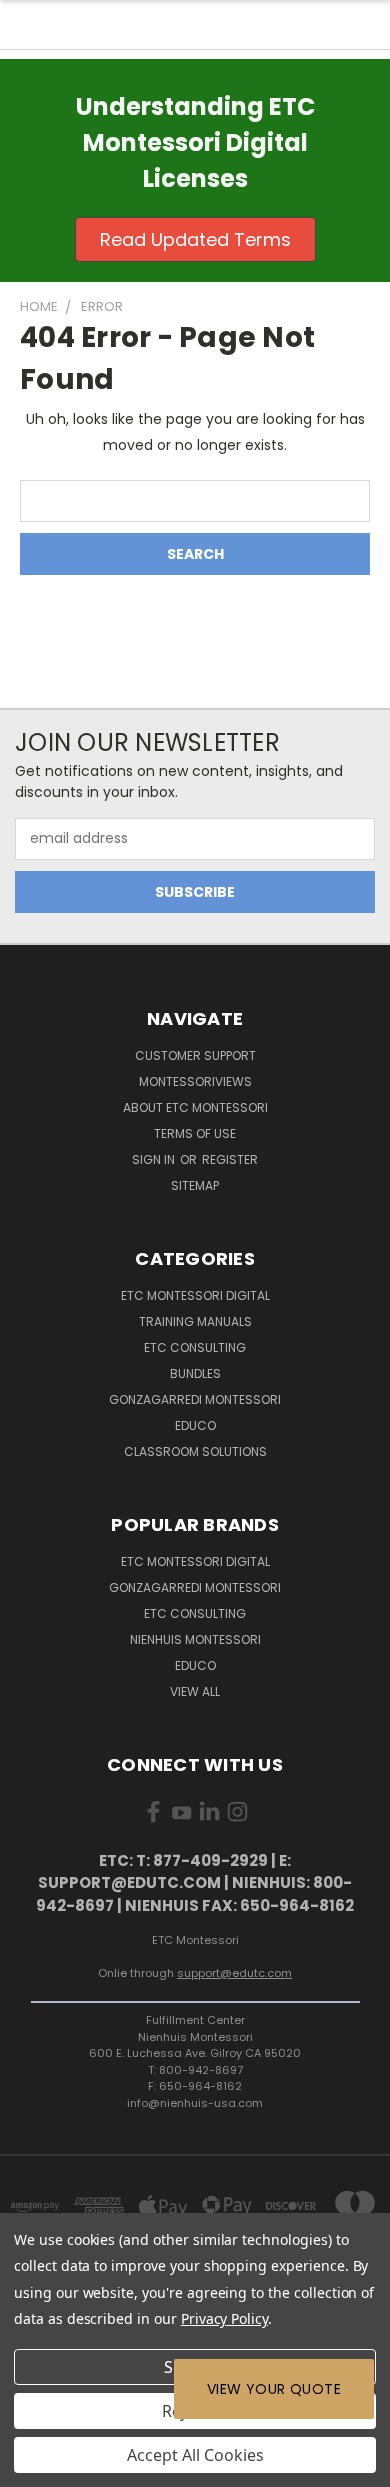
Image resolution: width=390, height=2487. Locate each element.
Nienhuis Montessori (195, 1639)
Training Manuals (195, 1321)
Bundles (195, 1373)
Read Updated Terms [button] (195, 239)
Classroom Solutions (195, 1451)
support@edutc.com (234, 1973)
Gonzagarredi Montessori (195, 1399)
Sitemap (195, 1185)
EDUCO (195, 1665)
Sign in (155, 1159)
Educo (195, 1425)
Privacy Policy (224, 2318)
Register (230, 1159)
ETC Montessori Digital (195, 1295)
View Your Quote (274, 2389)
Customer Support (195, 1055)
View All (195, 1691)
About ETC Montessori (195, 1107)
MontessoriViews (195, 1081)
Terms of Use (195, 1133)
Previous (31, 2467)
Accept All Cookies (195, 2455)
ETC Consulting (195, 1347)
